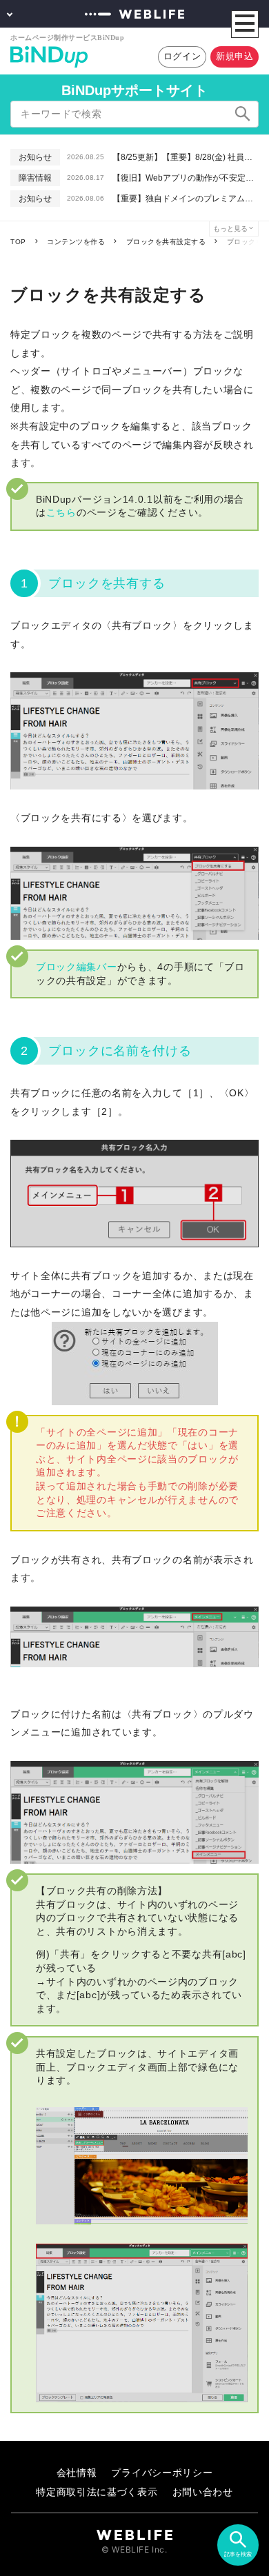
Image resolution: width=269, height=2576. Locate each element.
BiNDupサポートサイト (134, 90)
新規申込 (235, 56)
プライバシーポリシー (162, 2472)
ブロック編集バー (77, 967)
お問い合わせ (203, 2492)
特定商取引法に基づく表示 (97, 2492)
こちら (61, 512)
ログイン (182, 56)
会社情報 (77, 2472)
